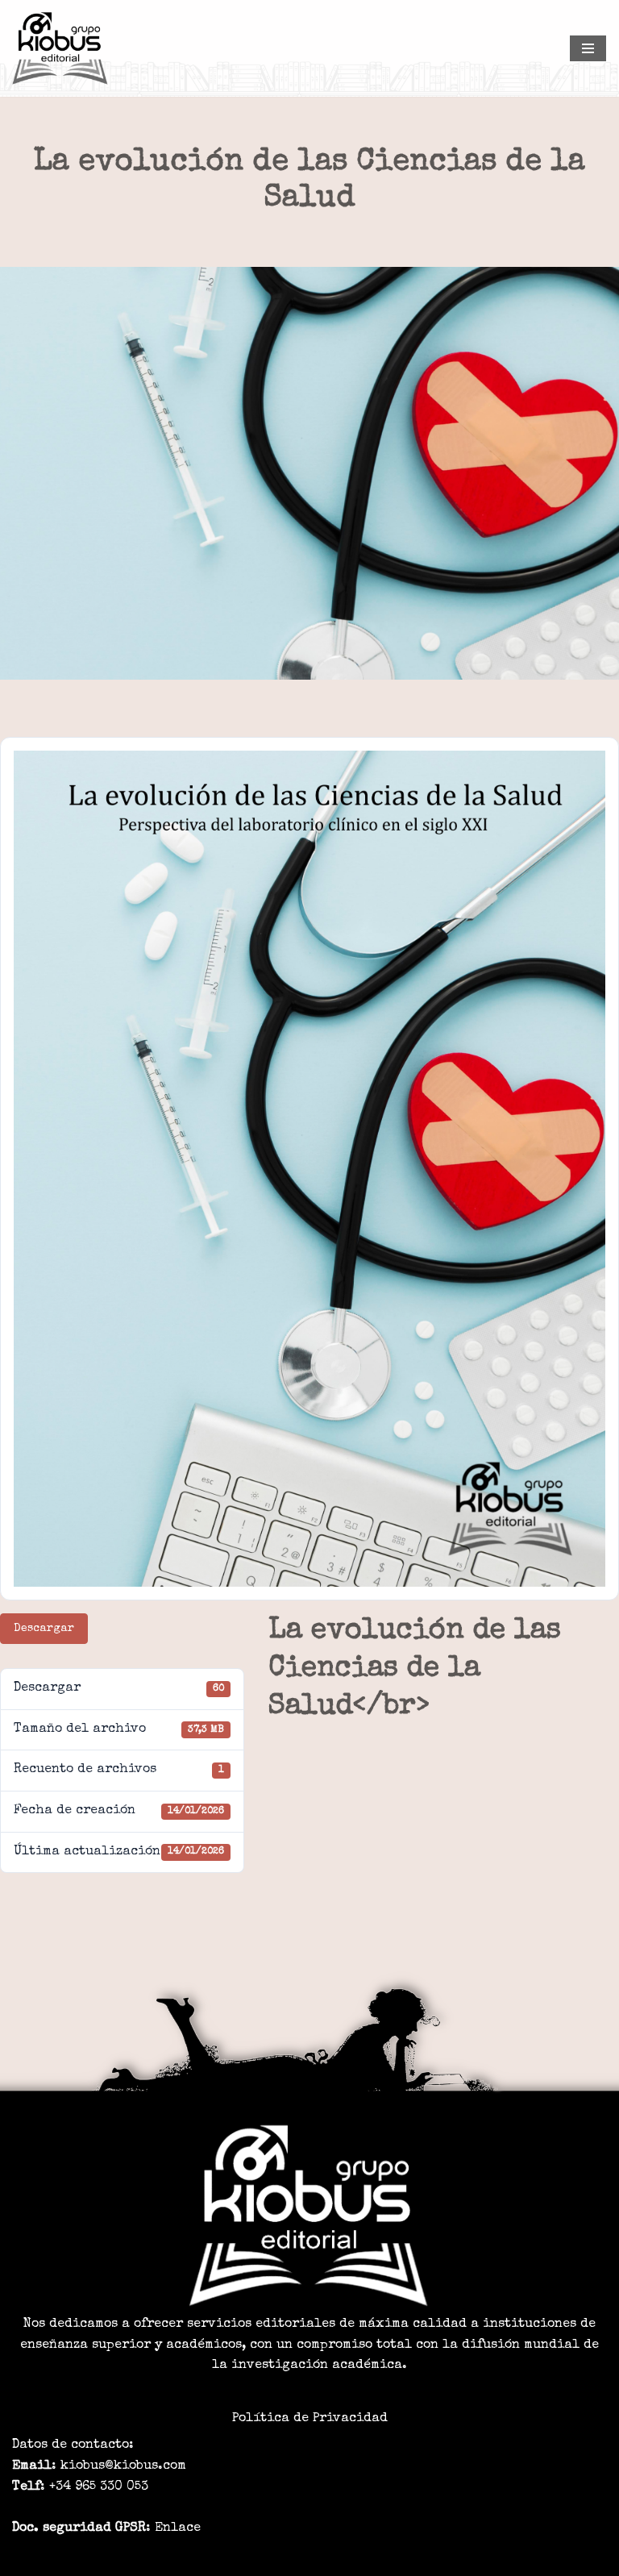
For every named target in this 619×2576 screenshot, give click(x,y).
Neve (205, 2558)
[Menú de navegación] (588, 48)
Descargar (44, 1629)
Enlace (178, 2528)
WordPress (398, 2558)
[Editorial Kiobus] (60, 48)
